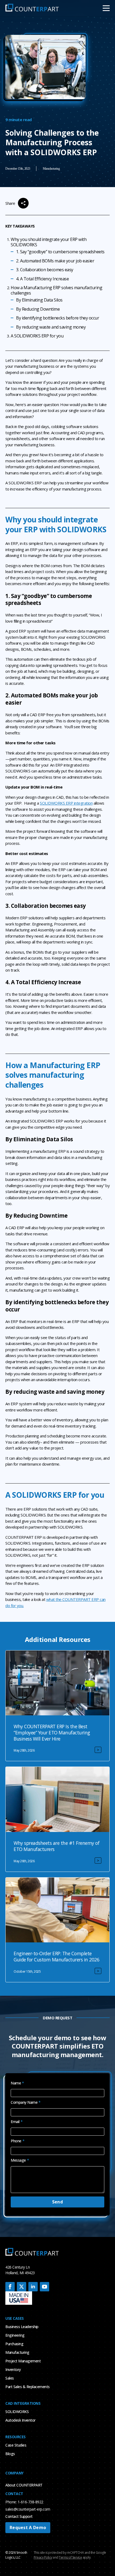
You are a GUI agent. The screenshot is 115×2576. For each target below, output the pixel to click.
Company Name (26, 2102)
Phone (18, 2141)
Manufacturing (17, 2352)
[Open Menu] (106, 8)
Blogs (10, 2454)
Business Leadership (22, 2327)
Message (20, 2160)
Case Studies (16, 2445)
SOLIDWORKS (17, 2412)
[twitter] (22, 2287)
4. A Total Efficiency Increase (42, 279)
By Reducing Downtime (38, 309)
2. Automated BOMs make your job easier (55, 261)
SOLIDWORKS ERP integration (66, 803)
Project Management (23, 2361)
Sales (10, 2378)
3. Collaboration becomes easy (45, 270)
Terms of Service (70, 2557)
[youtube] (45, 2287)
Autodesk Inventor (20, 2420)
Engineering (15, 2335)
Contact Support (19, 2516)
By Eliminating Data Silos (39, 300)
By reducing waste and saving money (51, 327)
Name (17, 2083)
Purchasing (14, 2344)
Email (17, 2122)
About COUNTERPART (24, 2485)
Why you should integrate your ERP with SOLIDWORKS (49, 242)
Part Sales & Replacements (28, 2387)
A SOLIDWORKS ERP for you (37, 336)
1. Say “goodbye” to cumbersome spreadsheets (60, 252)
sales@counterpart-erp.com (28, 2509)
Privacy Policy (43, 2557)
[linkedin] (33, 2287)
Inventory (13, 2369)
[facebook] (10, 2287)
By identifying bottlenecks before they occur (57, 318)
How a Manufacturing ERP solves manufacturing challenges (56, 290)
